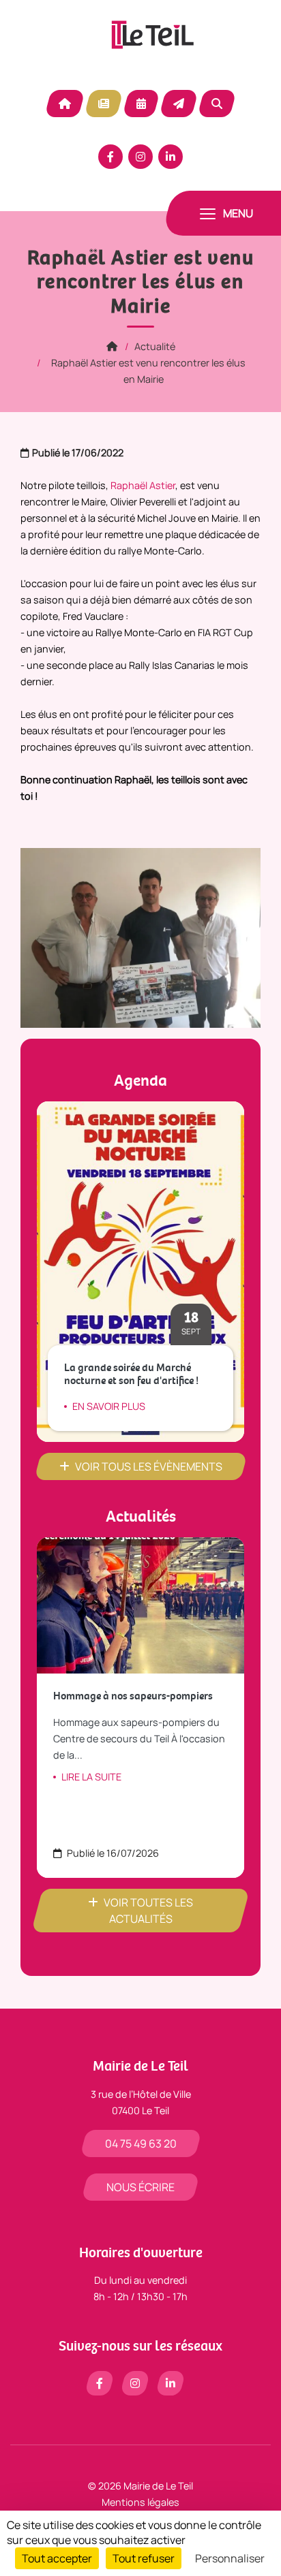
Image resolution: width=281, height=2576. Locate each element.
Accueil (65, 104)
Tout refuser (144, 2558)
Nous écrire (140, 2187)
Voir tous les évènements (149, 1466)
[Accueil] (112, 346)
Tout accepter (57, 2558)
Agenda (141, 104)
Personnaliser (230, 2558)
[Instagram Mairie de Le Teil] (140, 157)
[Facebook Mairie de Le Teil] (110, 157)
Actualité (104, 104)
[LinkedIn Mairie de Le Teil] (171, 157)
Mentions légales (140, 2502)
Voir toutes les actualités (148, 1911)
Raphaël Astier (143, 485)
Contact (179, 104)
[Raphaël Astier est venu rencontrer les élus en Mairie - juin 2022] (140, 937)
